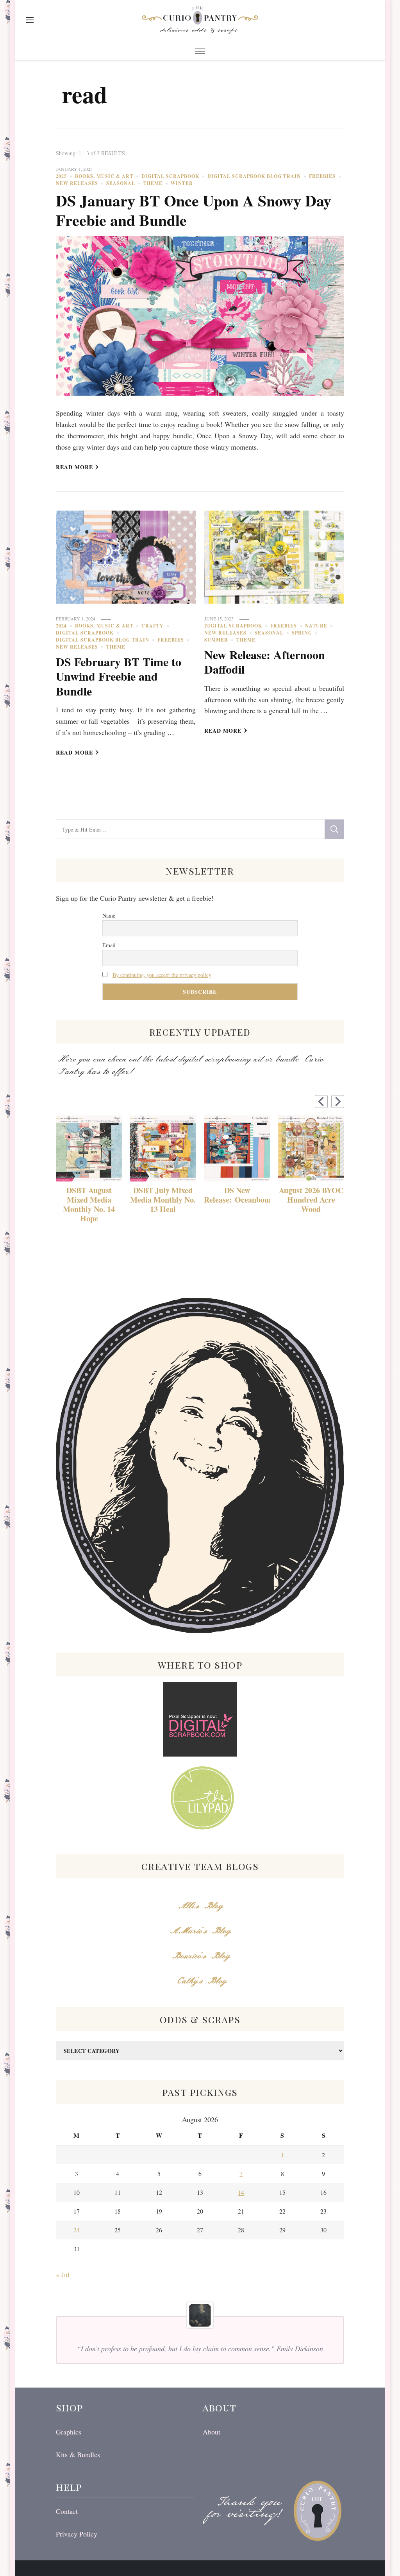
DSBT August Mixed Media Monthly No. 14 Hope (89, 1205)
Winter (182, 183)
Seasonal (121, 183)
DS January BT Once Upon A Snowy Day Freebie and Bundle (194, 210)
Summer (216, 640)
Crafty (153, 626)
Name (109, 915)
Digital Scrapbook (170, 176)
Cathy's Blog (200, 1981)
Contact (67, 2511)
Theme (153, 183)
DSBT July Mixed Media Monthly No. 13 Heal (163, 1200)
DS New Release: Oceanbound (237, 1195)
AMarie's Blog (200, 1931)
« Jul (63, 2275)
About (212, 2432)
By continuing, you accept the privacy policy (162, 975)
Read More (74, 467)
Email (109, 945)
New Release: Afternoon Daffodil (265, 662)
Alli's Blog (200, 1906)
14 (241, 2192)
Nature (316, 626)
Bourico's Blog (200, 1956)
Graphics (69, 2432)
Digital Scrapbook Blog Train (254, 176)
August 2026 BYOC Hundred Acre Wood (311, 1200)
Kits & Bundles (78, 2454)
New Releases (77, 183)
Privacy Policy (77, 2534)
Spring (302, 633)
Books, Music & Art (104, 176)
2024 (61, 626)
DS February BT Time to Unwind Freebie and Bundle (119, 676)
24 (77, 2230)
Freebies (322, 176)
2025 (61, 176)
